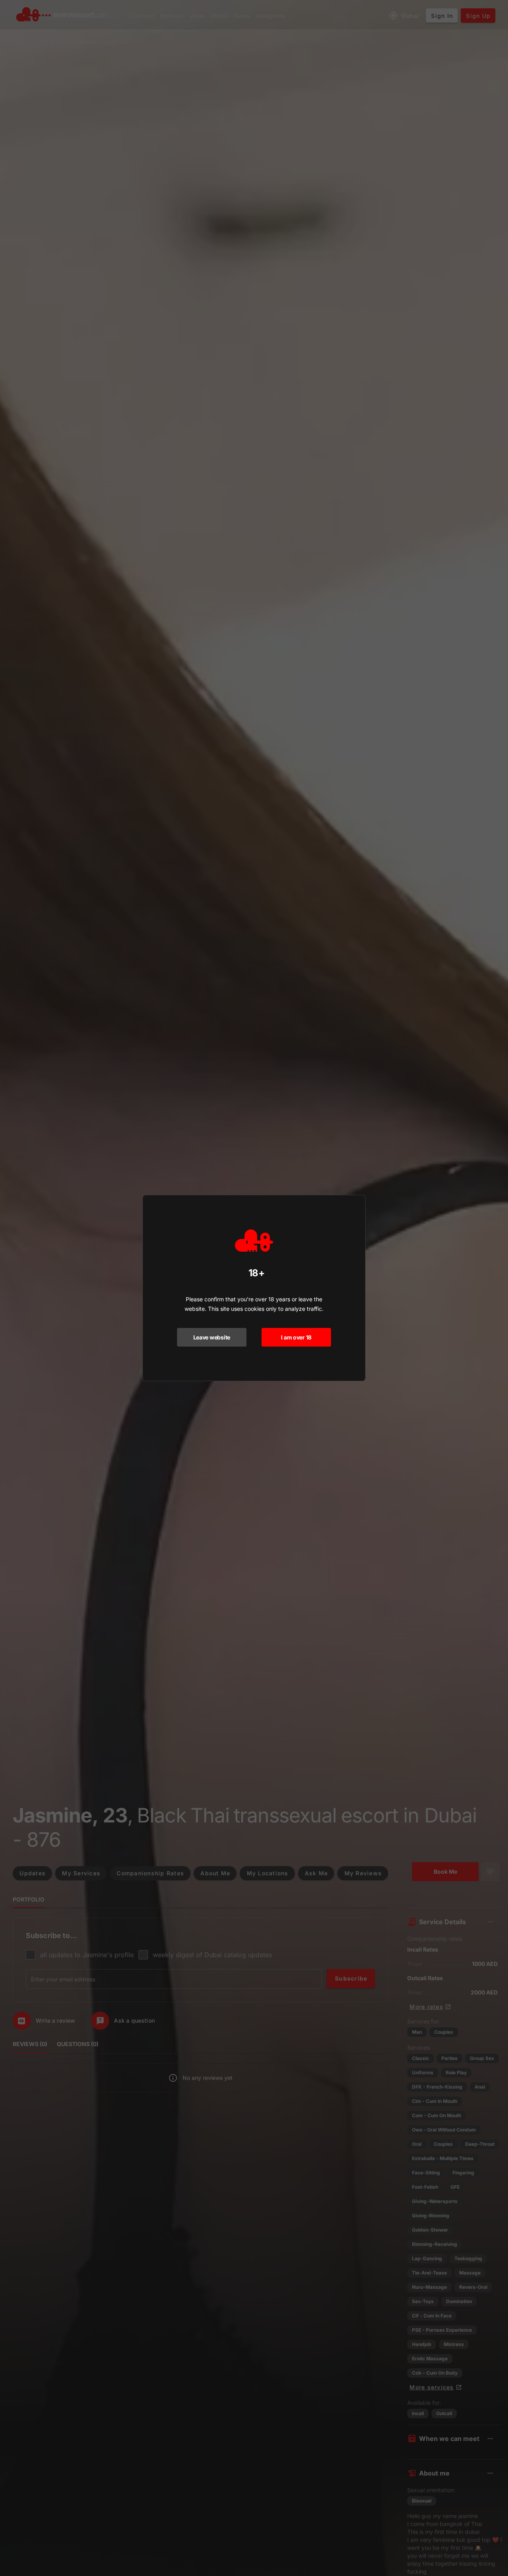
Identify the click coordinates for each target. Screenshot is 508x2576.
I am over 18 (296, 1337)
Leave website (212, 1337)
